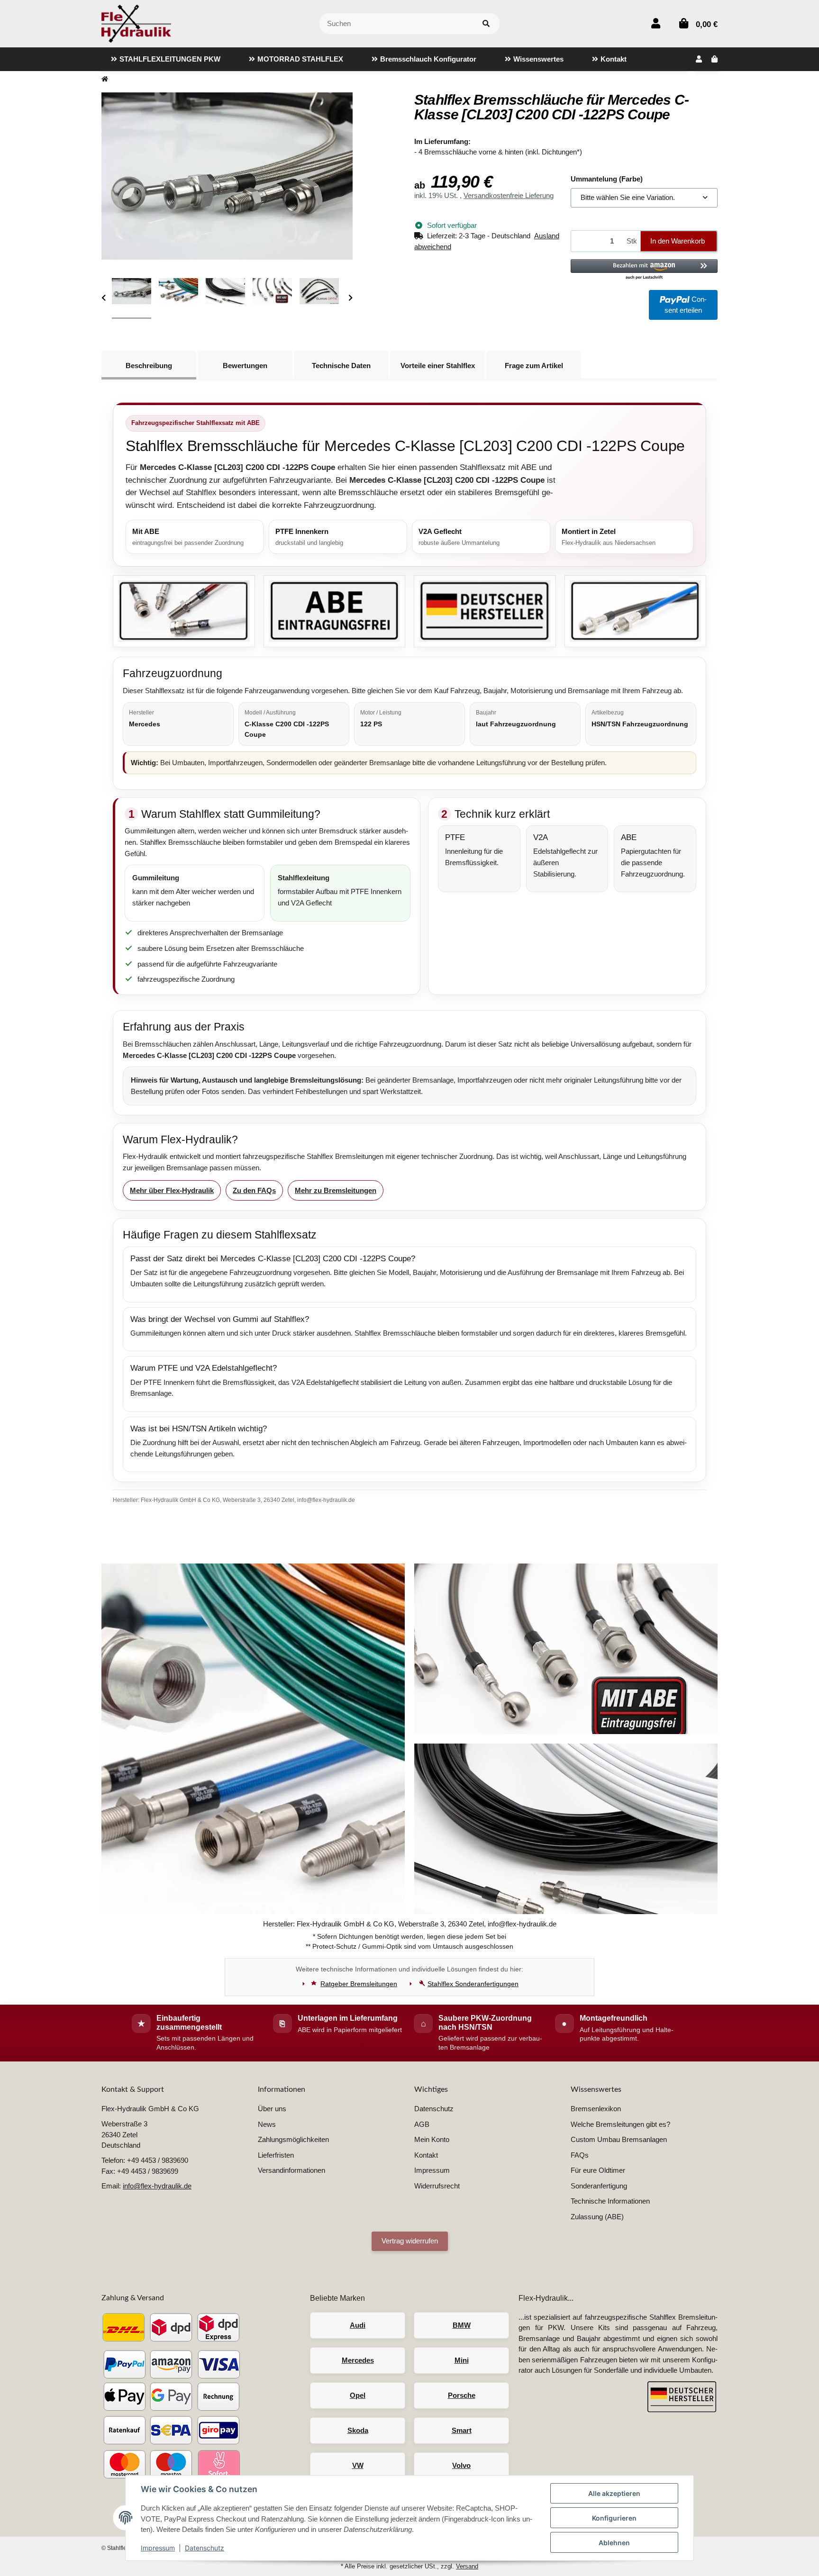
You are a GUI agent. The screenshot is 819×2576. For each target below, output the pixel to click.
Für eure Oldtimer (598, 2170)
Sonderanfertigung (599, 2186)
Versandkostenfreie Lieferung (509, 195)
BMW (462, 2325)
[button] (656, 23)
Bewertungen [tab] (245, 366)
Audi (358, 2325)
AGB (422, 2124)
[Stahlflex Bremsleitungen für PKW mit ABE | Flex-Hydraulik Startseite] (136, 23)
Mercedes (358, 2360)
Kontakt (426, 2155)
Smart (462, 2430)
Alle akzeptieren (614, 2493)
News (267, 2124)
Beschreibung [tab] (149, 366)
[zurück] (104, 298)
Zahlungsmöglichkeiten (293, 2139)
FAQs (580, 2155)
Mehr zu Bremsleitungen (336, 1190)
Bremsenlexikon (596, 2109)
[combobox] (644, 198)
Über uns (272, 2109)
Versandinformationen (291, 2170)
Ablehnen (614, 2543)
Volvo (461, 2465)
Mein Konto (432, 2139)
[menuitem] (166, 59)
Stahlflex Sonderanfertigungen (473, 1984)
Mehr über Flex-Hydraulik (172, 1190)
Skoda (358, 2430)
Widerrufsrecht (437, 2186)
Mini (462, 2360)
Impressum (158, 2548)
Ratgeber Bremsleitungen (359, 1984)
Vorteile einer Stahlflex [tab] (438, 366)
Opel (358, 2395)
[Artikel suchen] (486, 24)
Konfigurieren (614, 2518)
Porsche (462, 2395)
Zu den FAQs (254, 1190)
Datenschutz (205, 2548)
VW (358, 2465)
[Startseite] (105, 79)
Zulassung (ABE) (597, 2217)
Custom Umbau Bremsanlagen (619, 2139)
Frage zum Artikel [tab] (534, 366)
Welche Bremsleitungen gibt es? (620, 2124)
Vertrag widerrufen (410, 2241)
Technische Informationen (610, 2201)
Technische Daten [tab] (341, 366)
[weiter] (350, 298)
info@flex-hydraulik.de (157, 2186)
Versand (467, 2566)
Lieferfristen (276, 2155)
